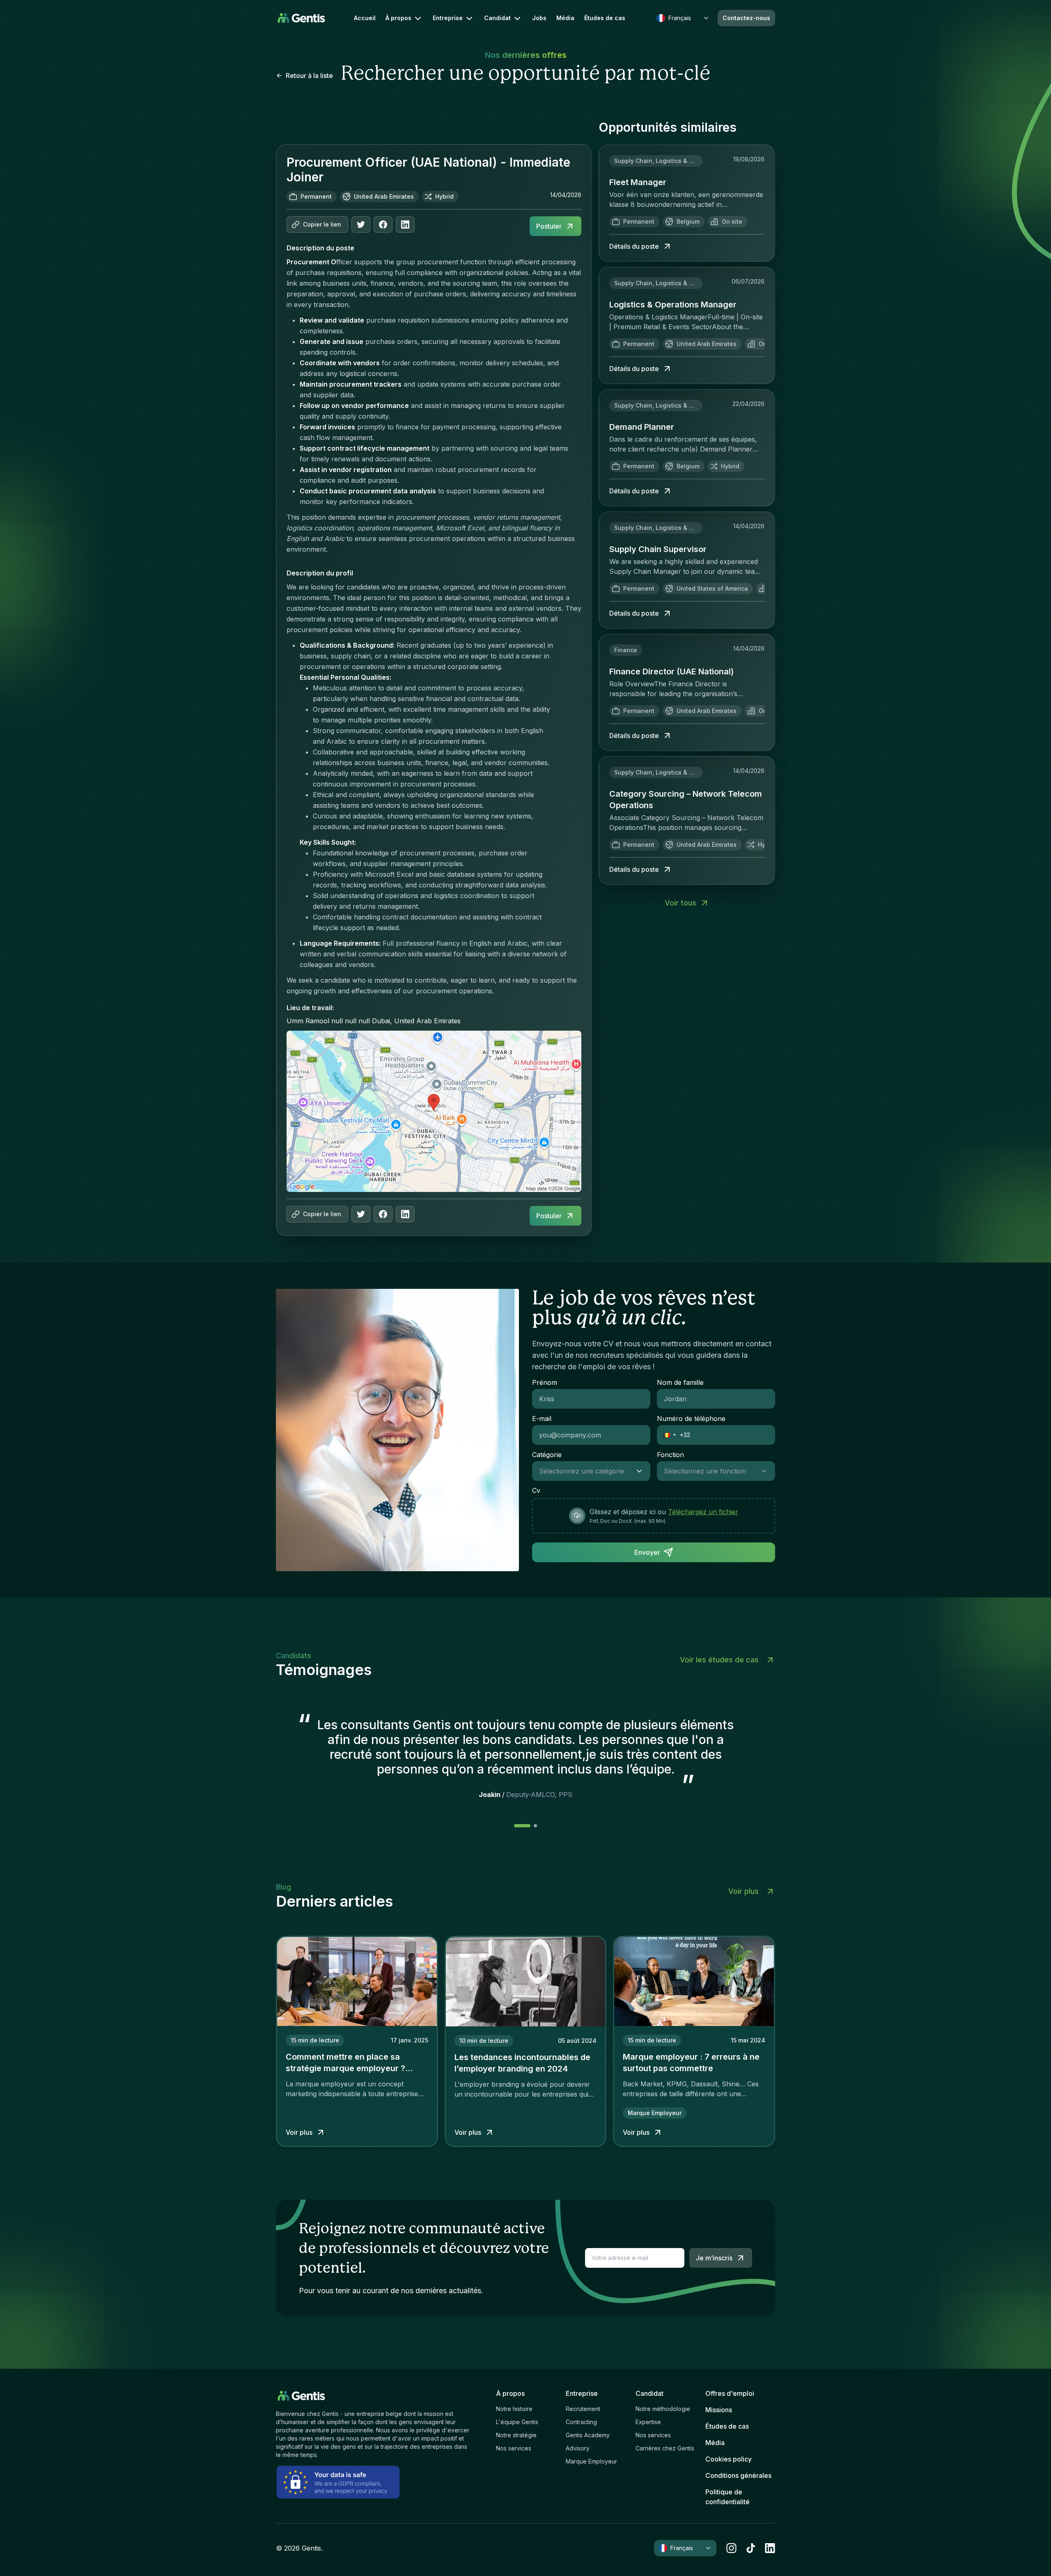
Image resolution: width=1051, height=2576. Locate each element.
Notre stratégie (516, 2435)
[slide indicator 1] (535, 1826)
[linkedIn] (405, 225)
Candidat (497, 18)
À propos (398, 18)
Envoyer (647, 1552)
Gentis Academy (588, 2435)
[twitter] (361, 225)
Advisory (578, 2448)
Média (565, 18)
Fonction (670, 1455)
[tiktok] (751, 2548)
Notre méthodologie (663, 2409)
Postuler (549, 226)
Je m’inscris (714, 2258)
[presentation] (654, 1516)
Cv (536, 1490)
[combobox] (583, 1471)
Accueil (365, 18)
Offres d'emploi (730, 2393)
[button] (667, 1435)
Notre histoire (514, 2409)
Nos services (514, 2448)
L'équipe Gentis (517, 2422)
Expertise (648, 2422)
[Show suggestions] (642, 1471)
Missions (719, 2410)
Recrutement (583, 2409)
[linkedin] (770, 2548)
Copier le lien (322, 224)
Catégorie (547, 1455)
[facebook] (383, 225)
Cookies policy (729, 2459)
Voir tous (680, 903)
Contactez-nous (746, 18)
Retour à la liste (309, 76)
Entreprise (448, 18)
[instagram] (731, 2548)
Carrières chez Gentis (665, 2448)
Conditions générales (738, 2475)
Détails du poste (634, 246)
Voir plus (744, 1891)
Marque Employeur (591, 2461)
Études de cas (605, 18)
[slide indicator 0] (522, 1826)
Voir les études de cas (719, 1660)
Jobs (539, 18)
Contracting (581, 2422)
